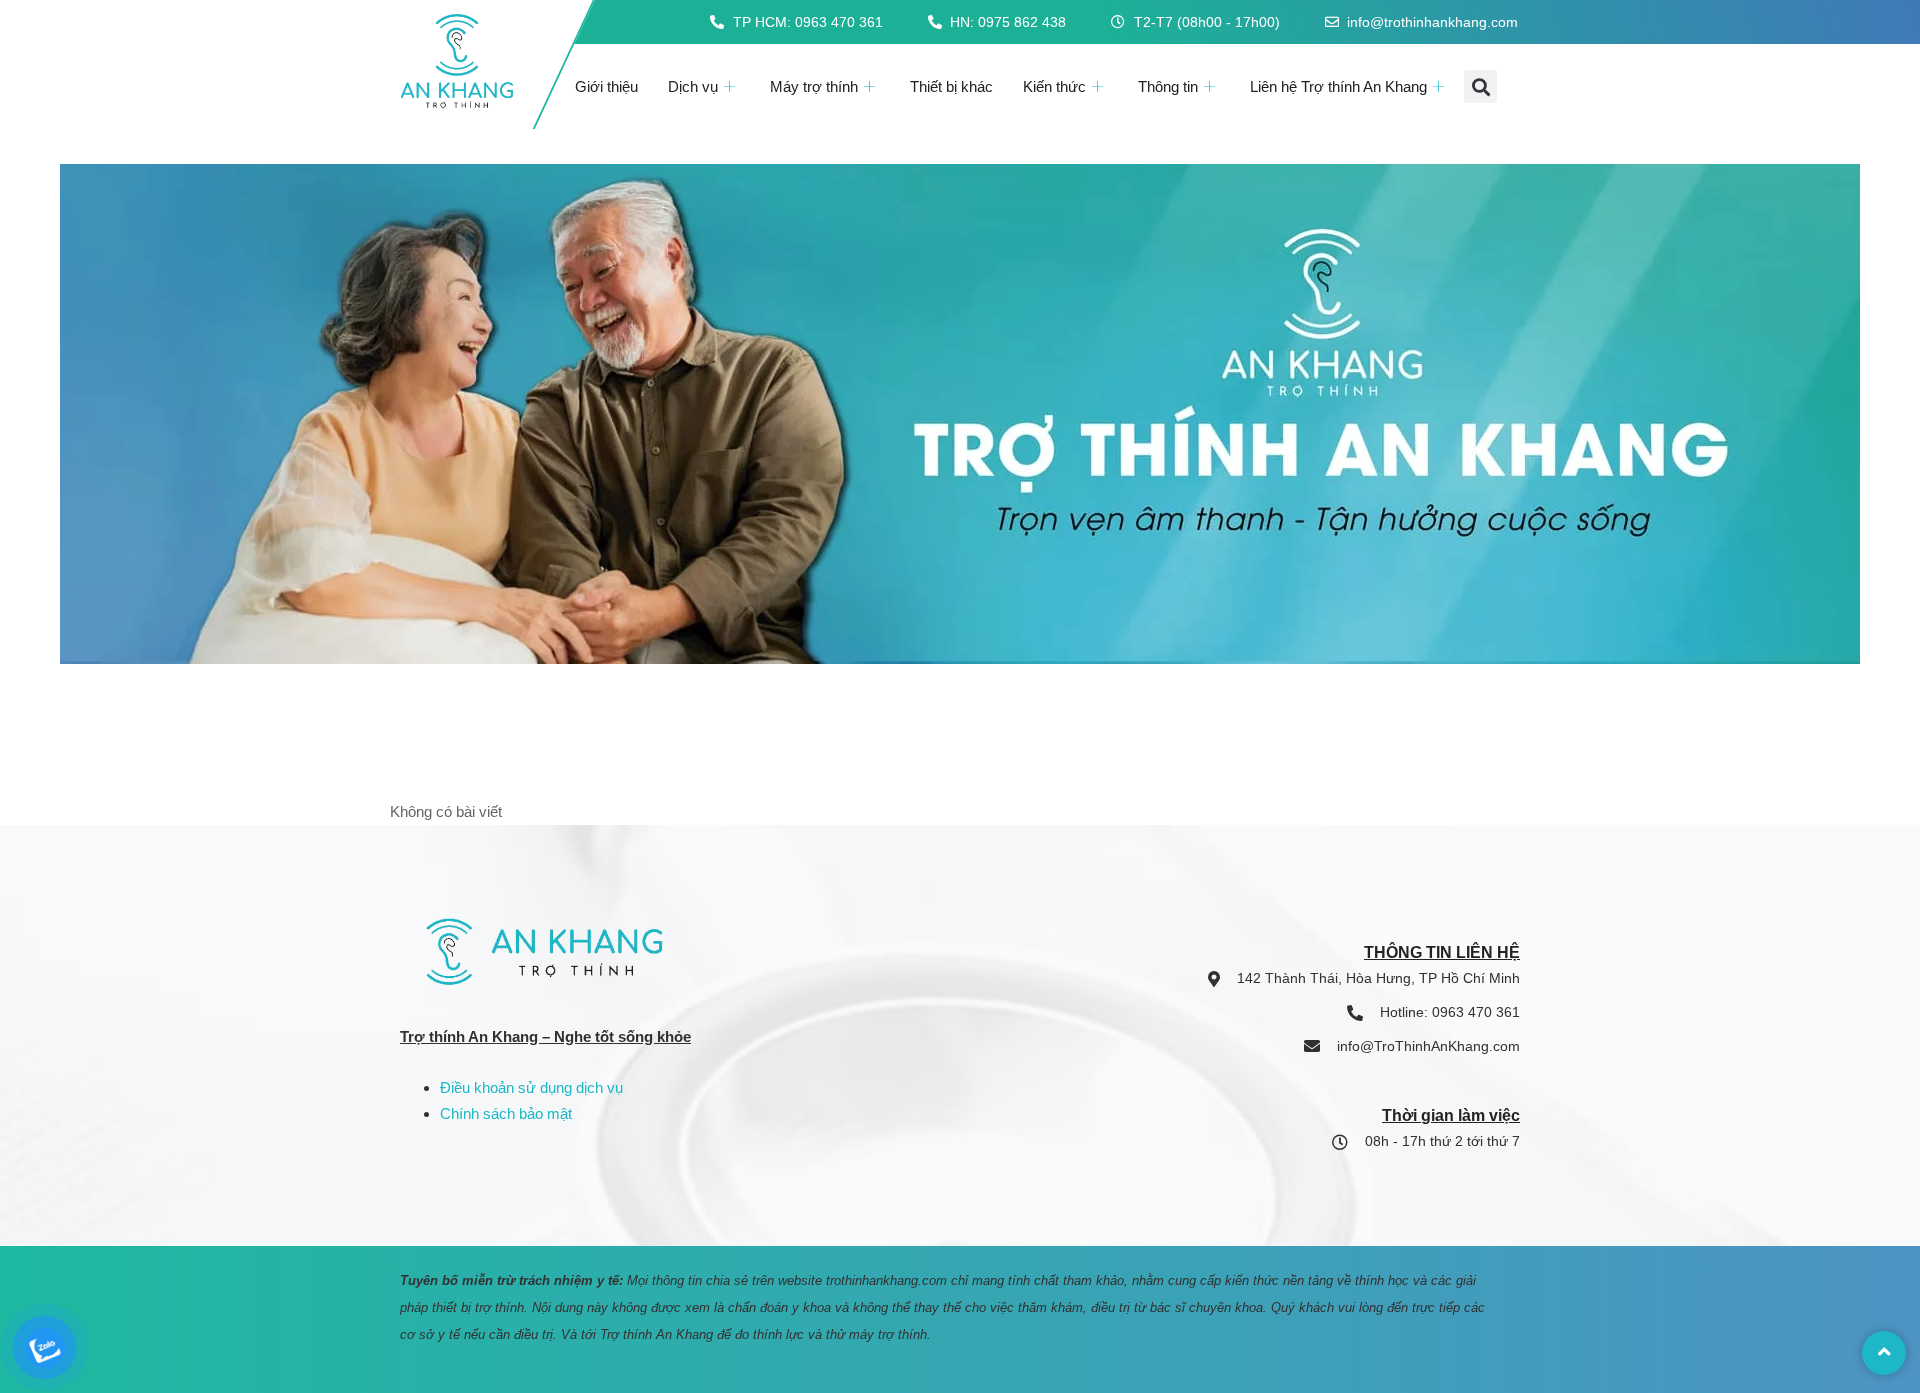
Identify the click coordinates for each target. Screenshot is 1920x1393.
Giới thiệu (606, 86)
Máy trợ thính (814, 86)
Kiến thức (1054, 86)
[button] (1480, 86)
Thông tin (1168, 86)
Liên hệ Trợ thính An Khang (1338, 86)
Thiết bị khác (951, 86)
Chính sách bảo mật (506, 1113)
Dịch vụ (693, 86)
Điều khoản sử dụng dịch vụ (531, 1087)
